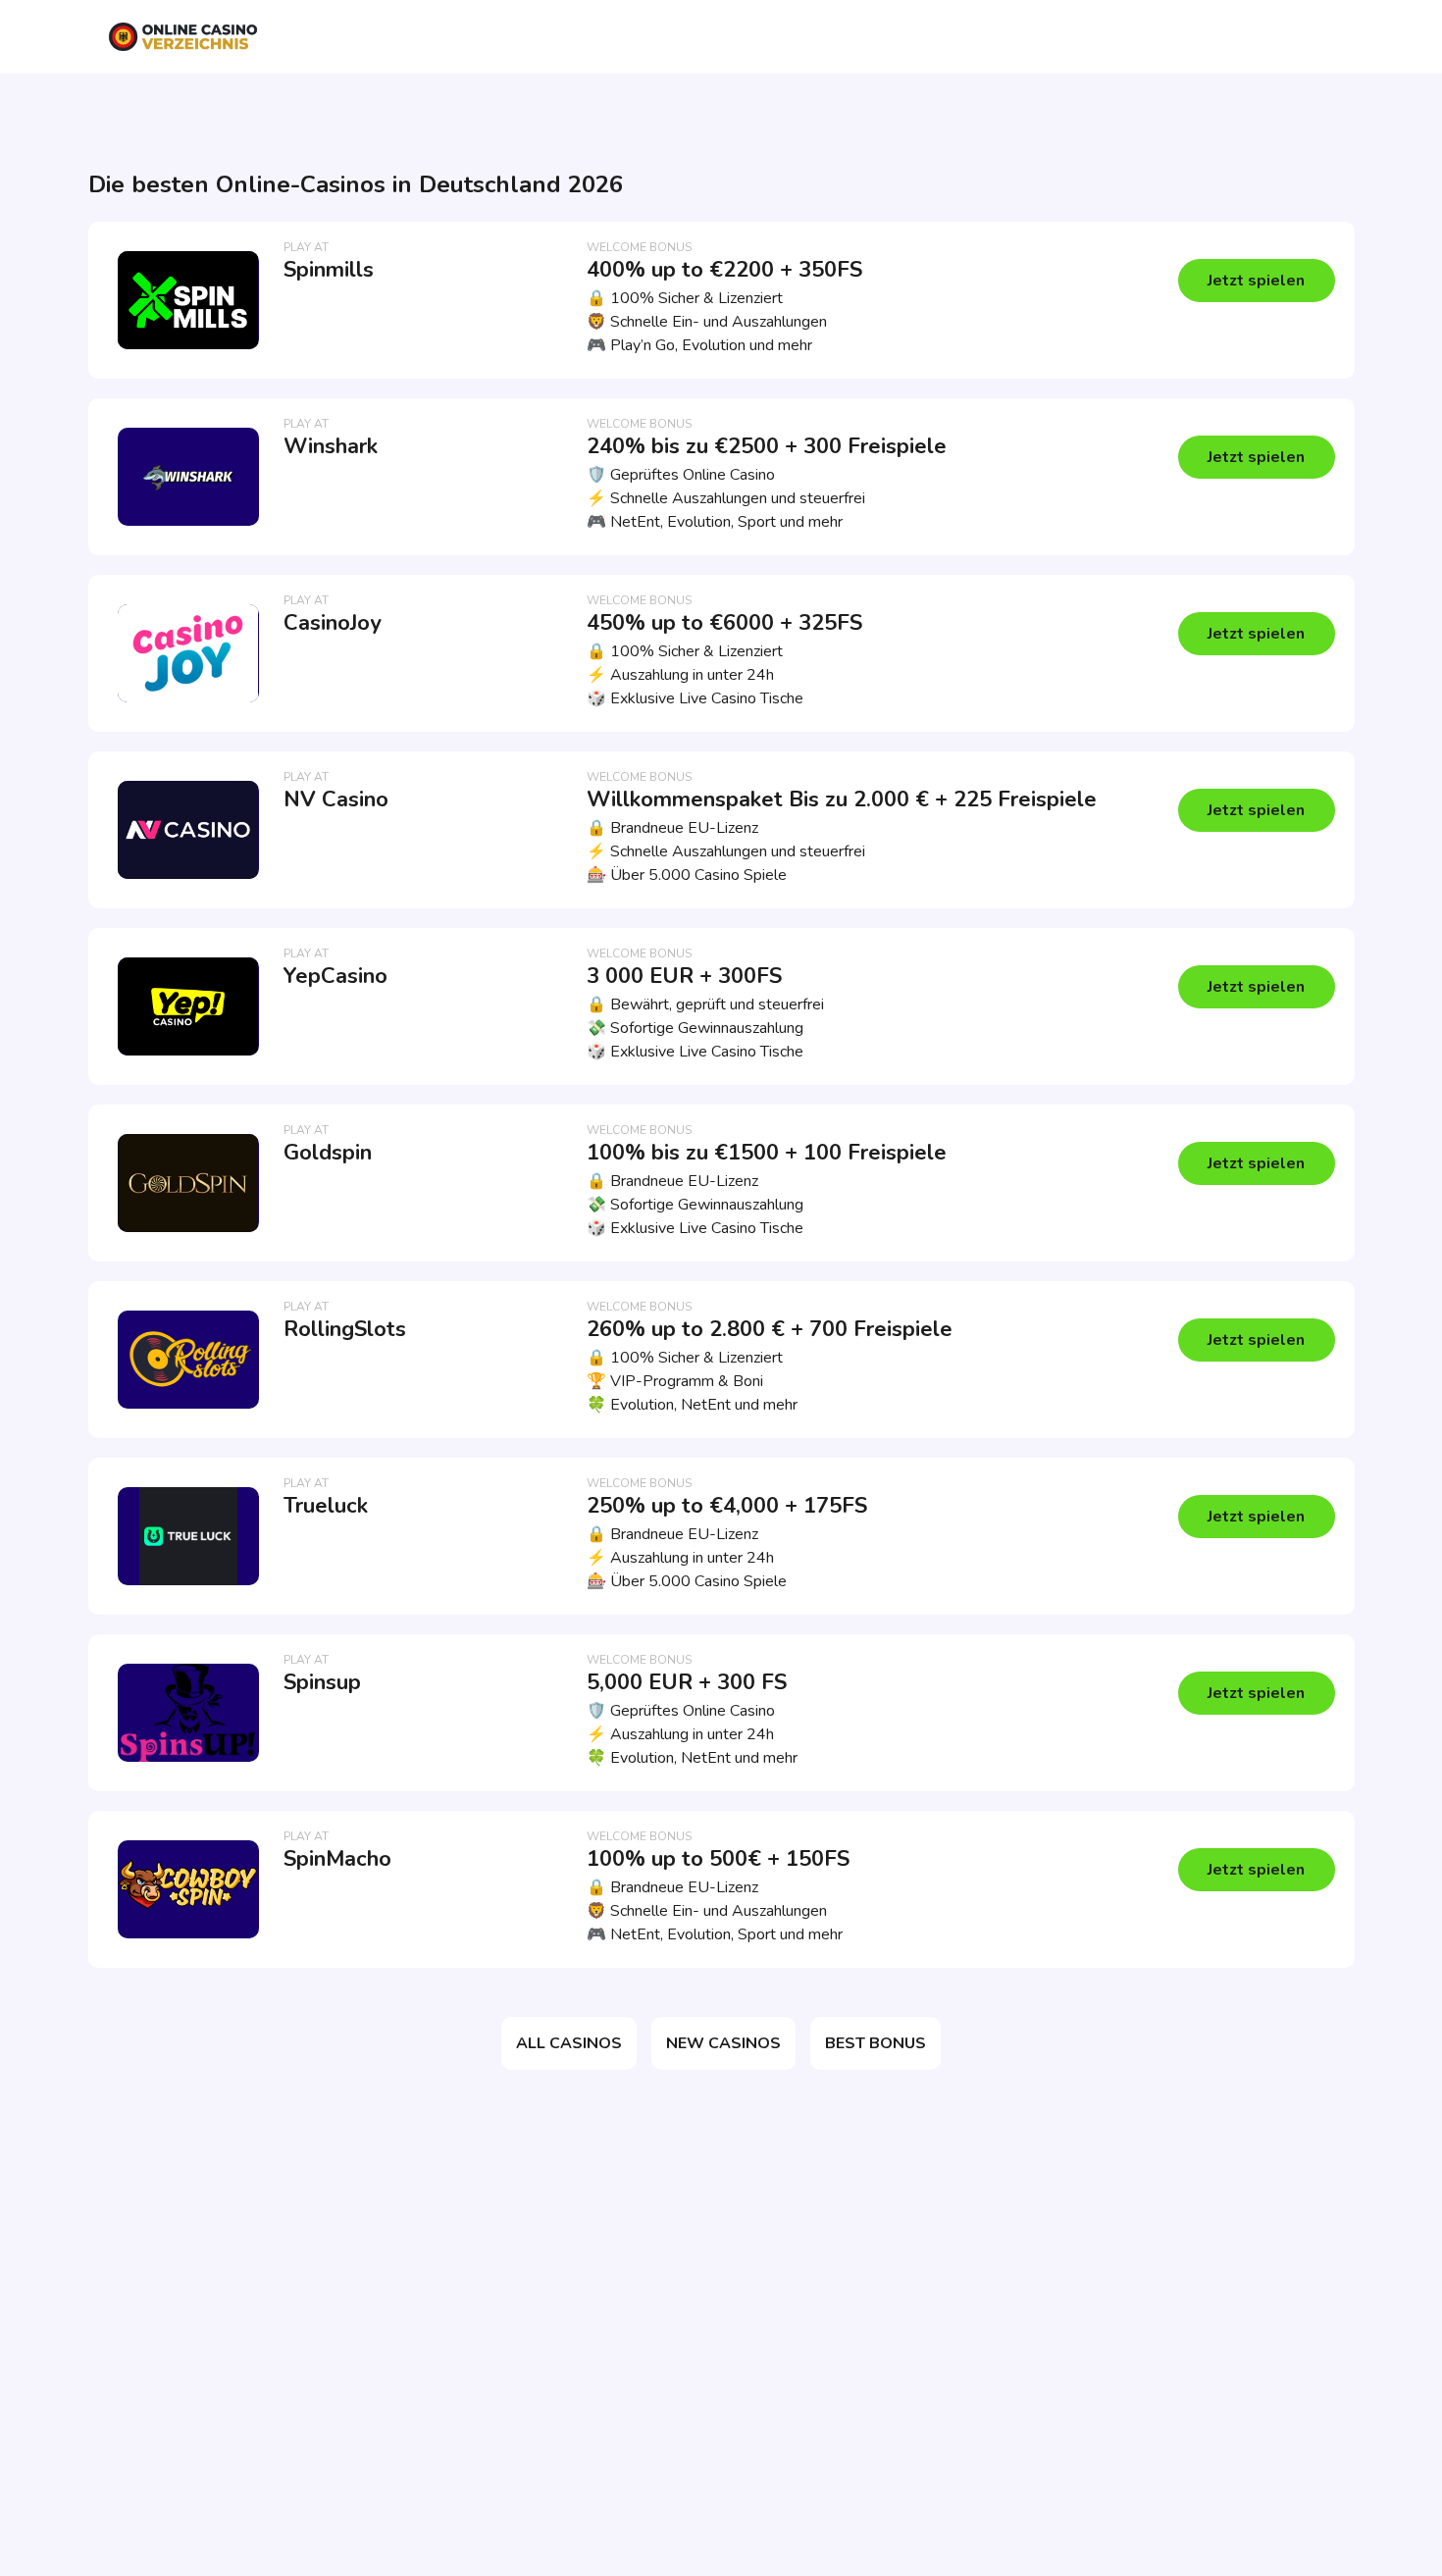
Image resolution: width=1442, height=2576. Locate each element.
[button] (1257, 281)
